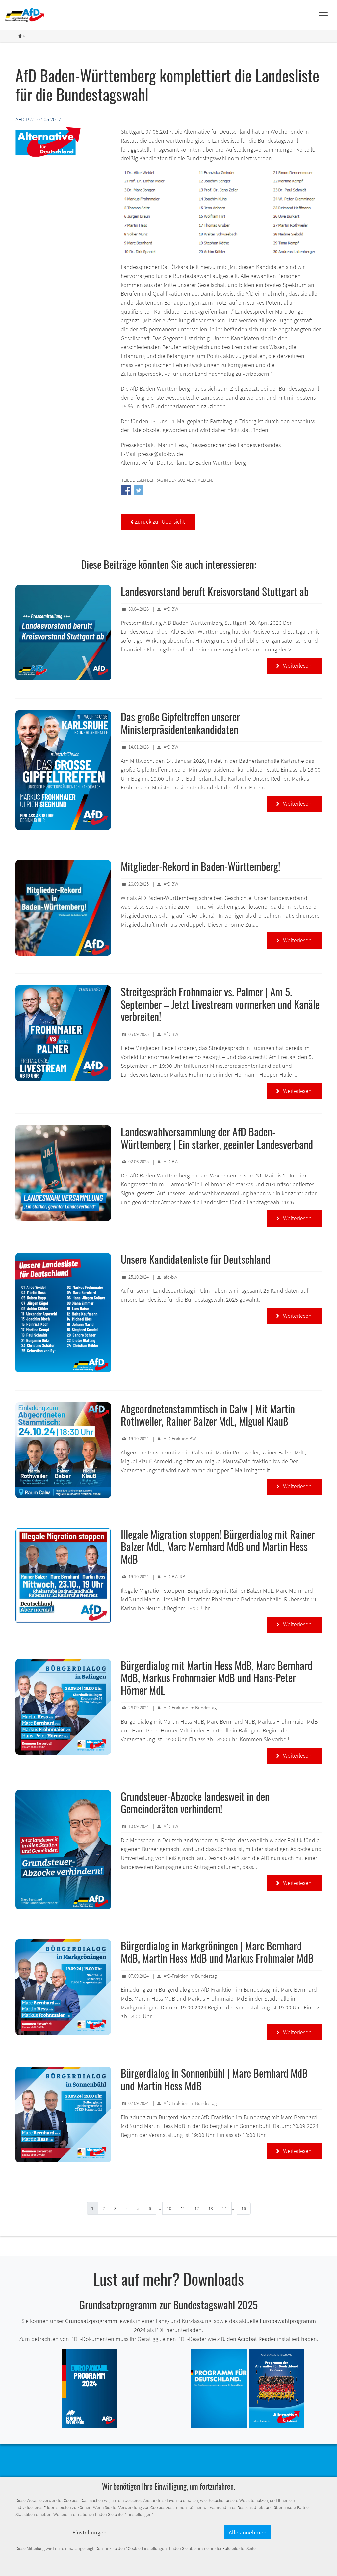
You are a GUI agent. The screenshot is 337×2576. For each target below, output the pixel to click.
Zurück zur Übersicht (158, 522)
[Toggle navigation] (323, 15)
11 (183, 2208)
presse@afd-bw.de (160, 454)
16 (244, 2208)
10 (169, 2208)
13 (211, 2208)
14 (224, 2208)
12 (197, 2208)
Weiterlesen (294, 665)
